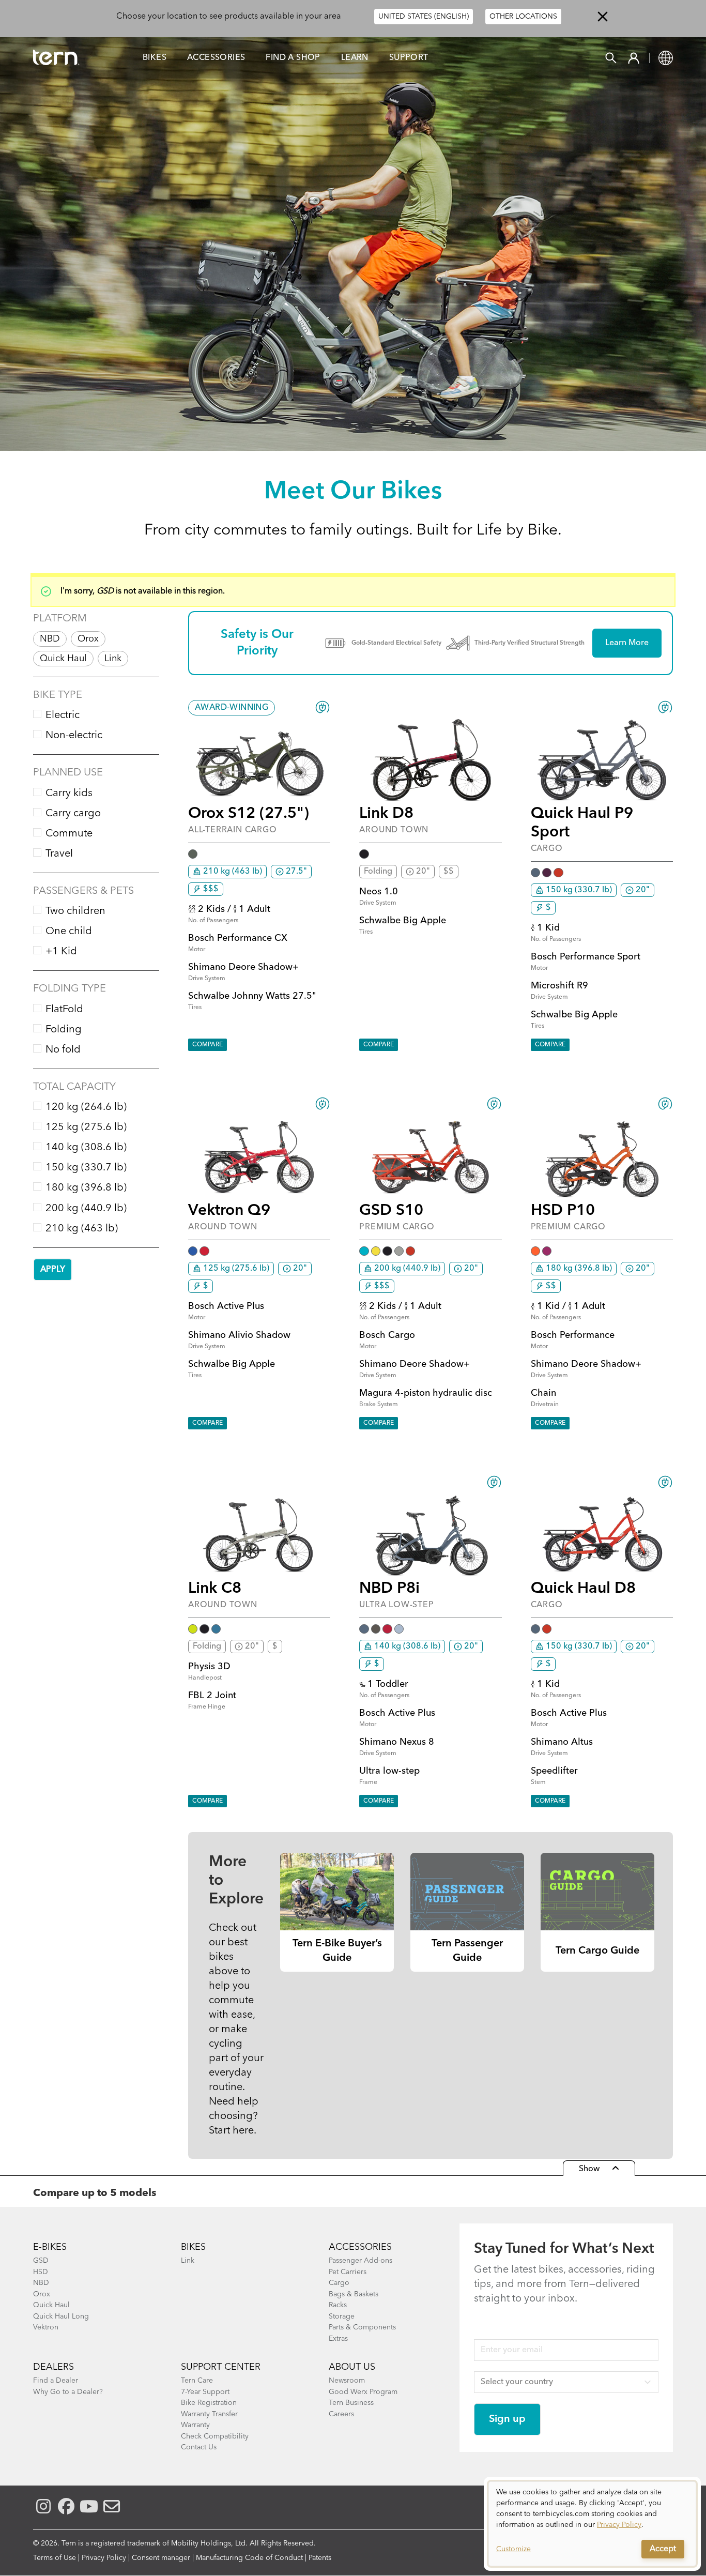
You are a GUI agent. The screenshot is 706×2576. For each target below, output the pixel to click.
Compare (208, 1045)
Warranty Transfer (209, 2414)
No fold (63, 1050)
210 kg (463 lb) (82, 1229)
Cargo (339, 2283)
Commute (69, 834)
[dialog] (592, 2524)
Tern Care (197, 2381)
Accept (663, 2549)
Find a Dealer (56, 2381)
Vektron (46, 2327)
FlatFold (64, 1010)
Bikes (155, 58)
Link (113, 659)
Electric (63, 715)
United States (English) (424, 17)
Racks (338, 2305)
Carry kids (69, 794)
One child (69, 932)
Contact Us (199, 2447)
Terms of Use (55, 2558)
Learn (355, 58)
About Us (352, 2367)
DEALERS (53, 2367)
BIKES (193, 2247)
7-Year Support (205, 2392)
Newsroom (347, 2381)
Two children (75, 911)
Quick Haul (63, 659)
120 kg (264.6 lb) (86, 1107)
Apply (53, 1270)
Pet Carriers (348, 2272)
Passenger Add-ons (360, 2261)
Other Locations (523, 17)
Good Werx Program (363, 2392)
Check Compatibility (215, 2436)
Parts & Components (362, 2327)
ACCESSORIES (360, 2247)
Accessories (216, 58)
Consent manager (161, 2558)
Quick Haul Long (61, 2316)
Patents (320, 2558)
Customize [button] (513, 2549)
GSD (41, 2261)
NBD (50, 639)
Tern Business (351, 2403)
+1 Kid (61, 952)
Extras (338, 2339)
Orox (88, 639)
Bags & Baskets (354, 2294)
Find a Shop (293, 58)
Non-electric (74, 736)
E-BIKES (50, 2247)
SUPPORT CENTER (221, 2367)
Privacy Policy (104, 2558)
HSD (41, 2272)
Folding (64, 1030)
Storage (342, 2316)
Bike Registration (209, 2403)
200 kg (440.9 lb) (86, 1209)
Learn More (627, 643)
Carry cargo (73, 814)
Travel (59, 854)
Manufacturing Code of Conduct (249, 2558)
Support (409, 58)
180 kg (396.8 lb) (86, 1188)
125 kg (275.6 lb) (86, 1127)
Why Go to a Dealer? (68, 2392)
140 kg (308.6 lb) (86, 1148)
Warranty (195, 2425)
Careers (341, 2414)
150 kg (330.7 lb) (86, 1168)
